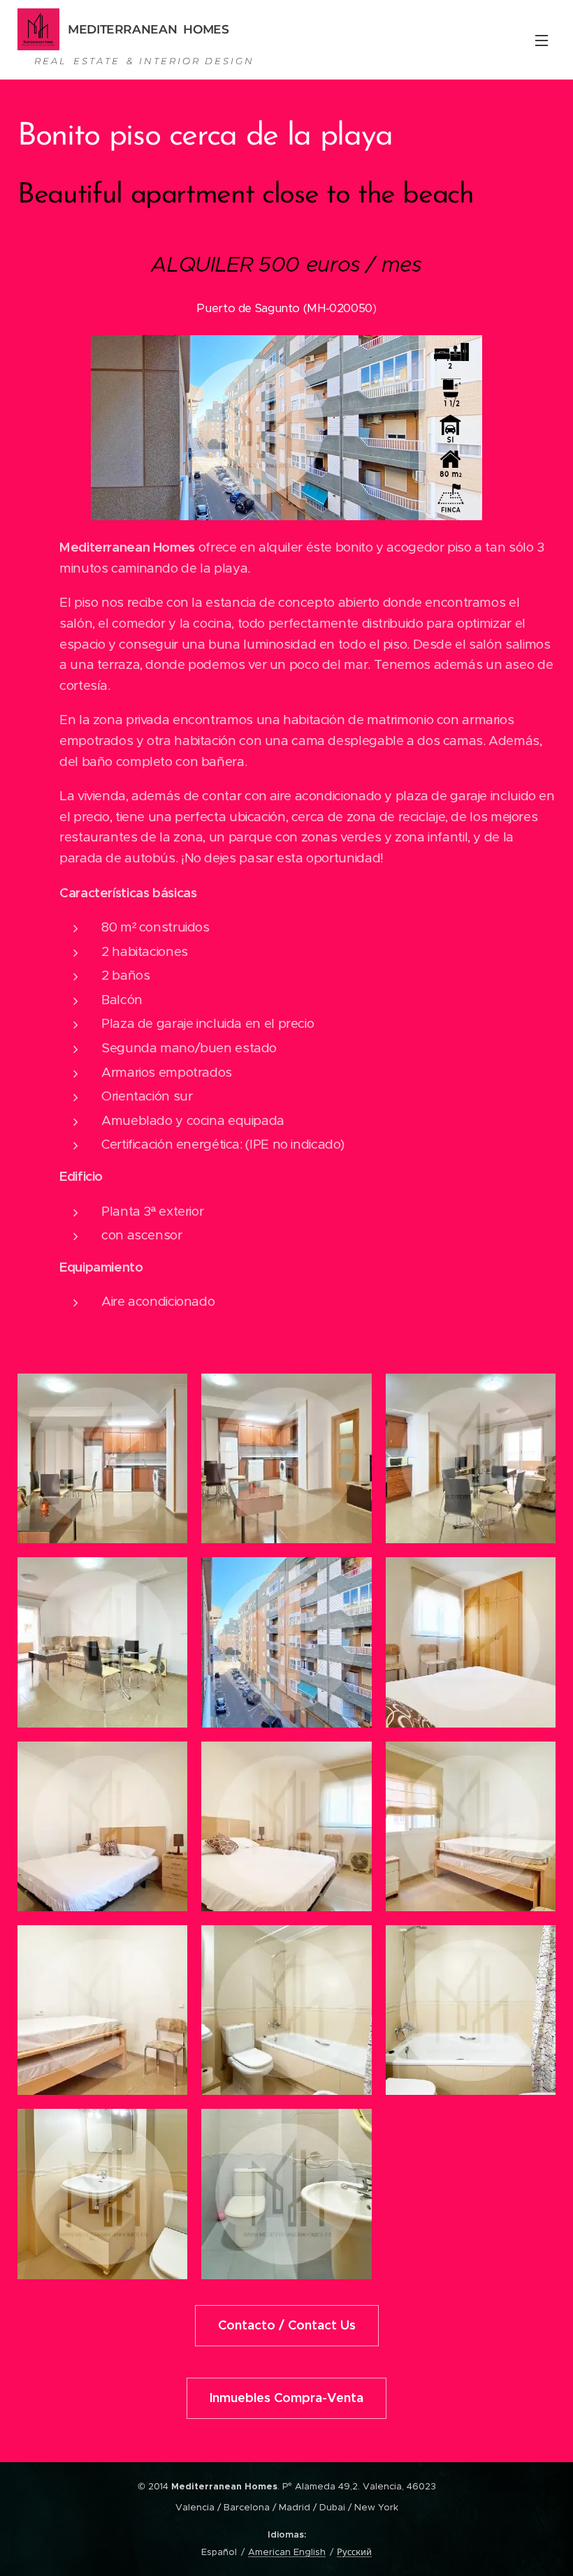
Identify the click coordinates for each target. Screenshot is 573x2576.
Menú (542, 40)
